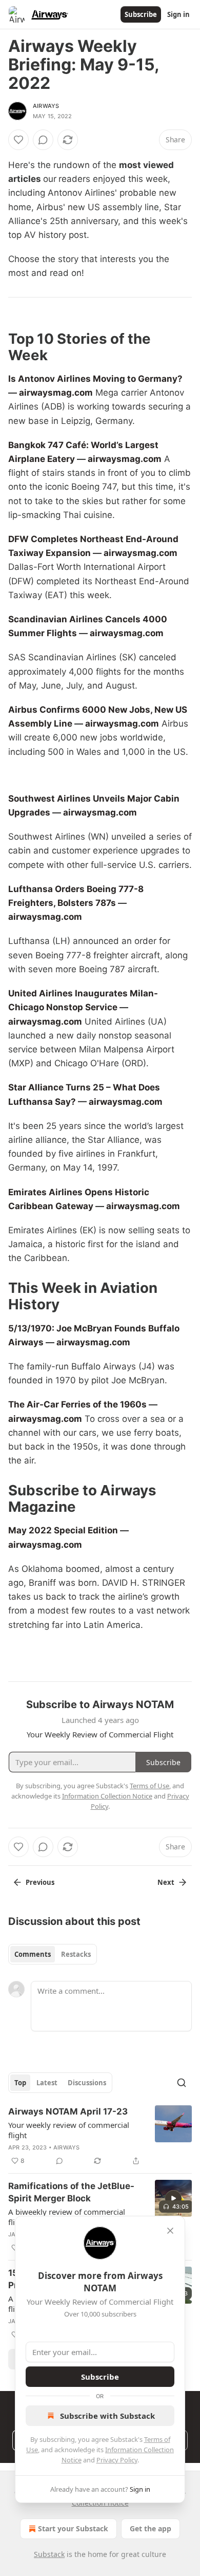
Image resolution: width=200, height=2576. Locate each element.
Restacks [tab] (76, 1954)
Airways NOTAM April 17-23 (68, 2111)
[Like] (18, 140)
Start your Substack (73, 2528)
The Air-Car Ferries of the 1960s (77, 1404)
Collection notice (100, 2503)
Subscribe (141, 14)
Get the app (151, 2528)
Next (166, 1882)
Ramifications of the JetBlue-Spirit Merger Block (71, 2192)
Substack (49, 2554)
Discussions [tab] (87, 2083)
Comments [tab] (33, 1954)
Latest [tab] (47, 2083)
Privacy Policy (117, 2460)
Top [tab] (20, 2083)
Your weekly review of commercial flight (69, 2130)
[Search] (182, 2083)
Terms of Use (149, 1786)
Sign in (178, 14)
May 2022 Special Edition (63, 1530)
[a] (173, 2198)
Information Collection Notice (107, 1796)
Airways (46, 106)
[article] (100, 2136)
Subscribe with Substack (107, 2416)
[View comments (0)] (43, 140)
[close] (170, 2231)
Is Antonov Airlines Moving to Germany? (95, 379)
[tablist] (53, 1954)
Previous (40, 1882)
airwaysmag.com (56, 393)
